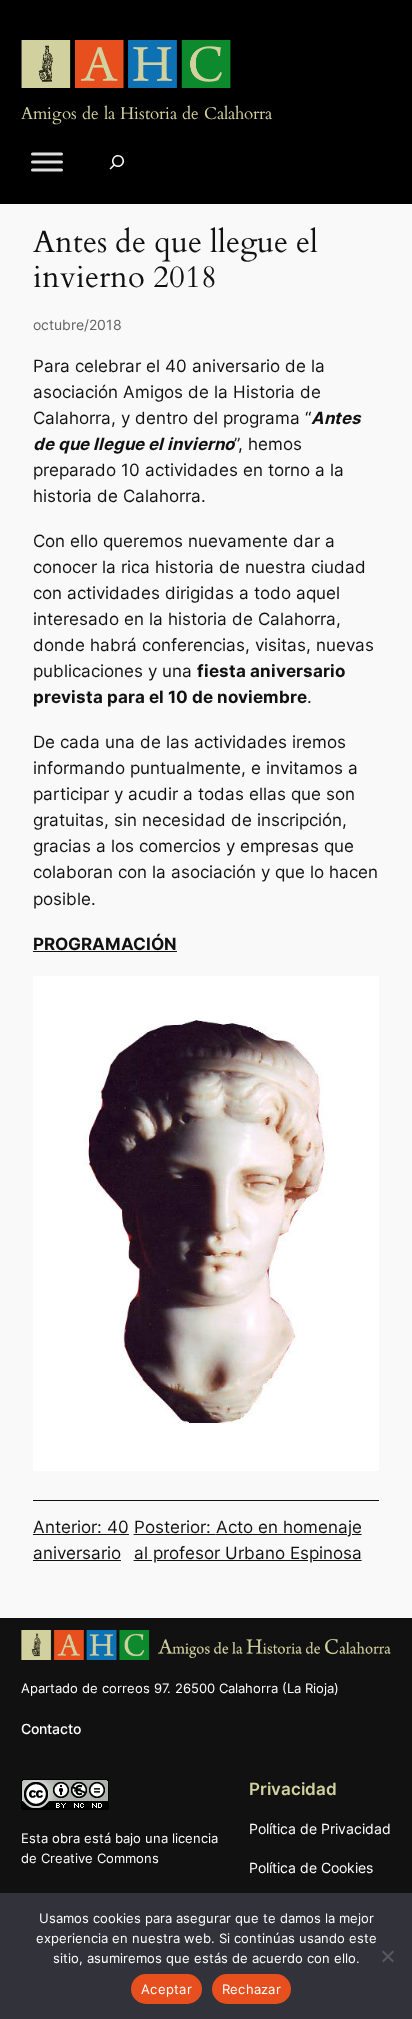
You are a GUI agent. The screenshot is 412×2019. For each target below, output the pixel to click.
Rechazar (251, 1989)
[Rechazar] (387, 1956)
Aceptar (166, 1989)
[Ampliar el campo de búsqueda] (117, 162)
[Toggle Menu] (47, 162)
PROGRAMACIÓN (105, 944)
